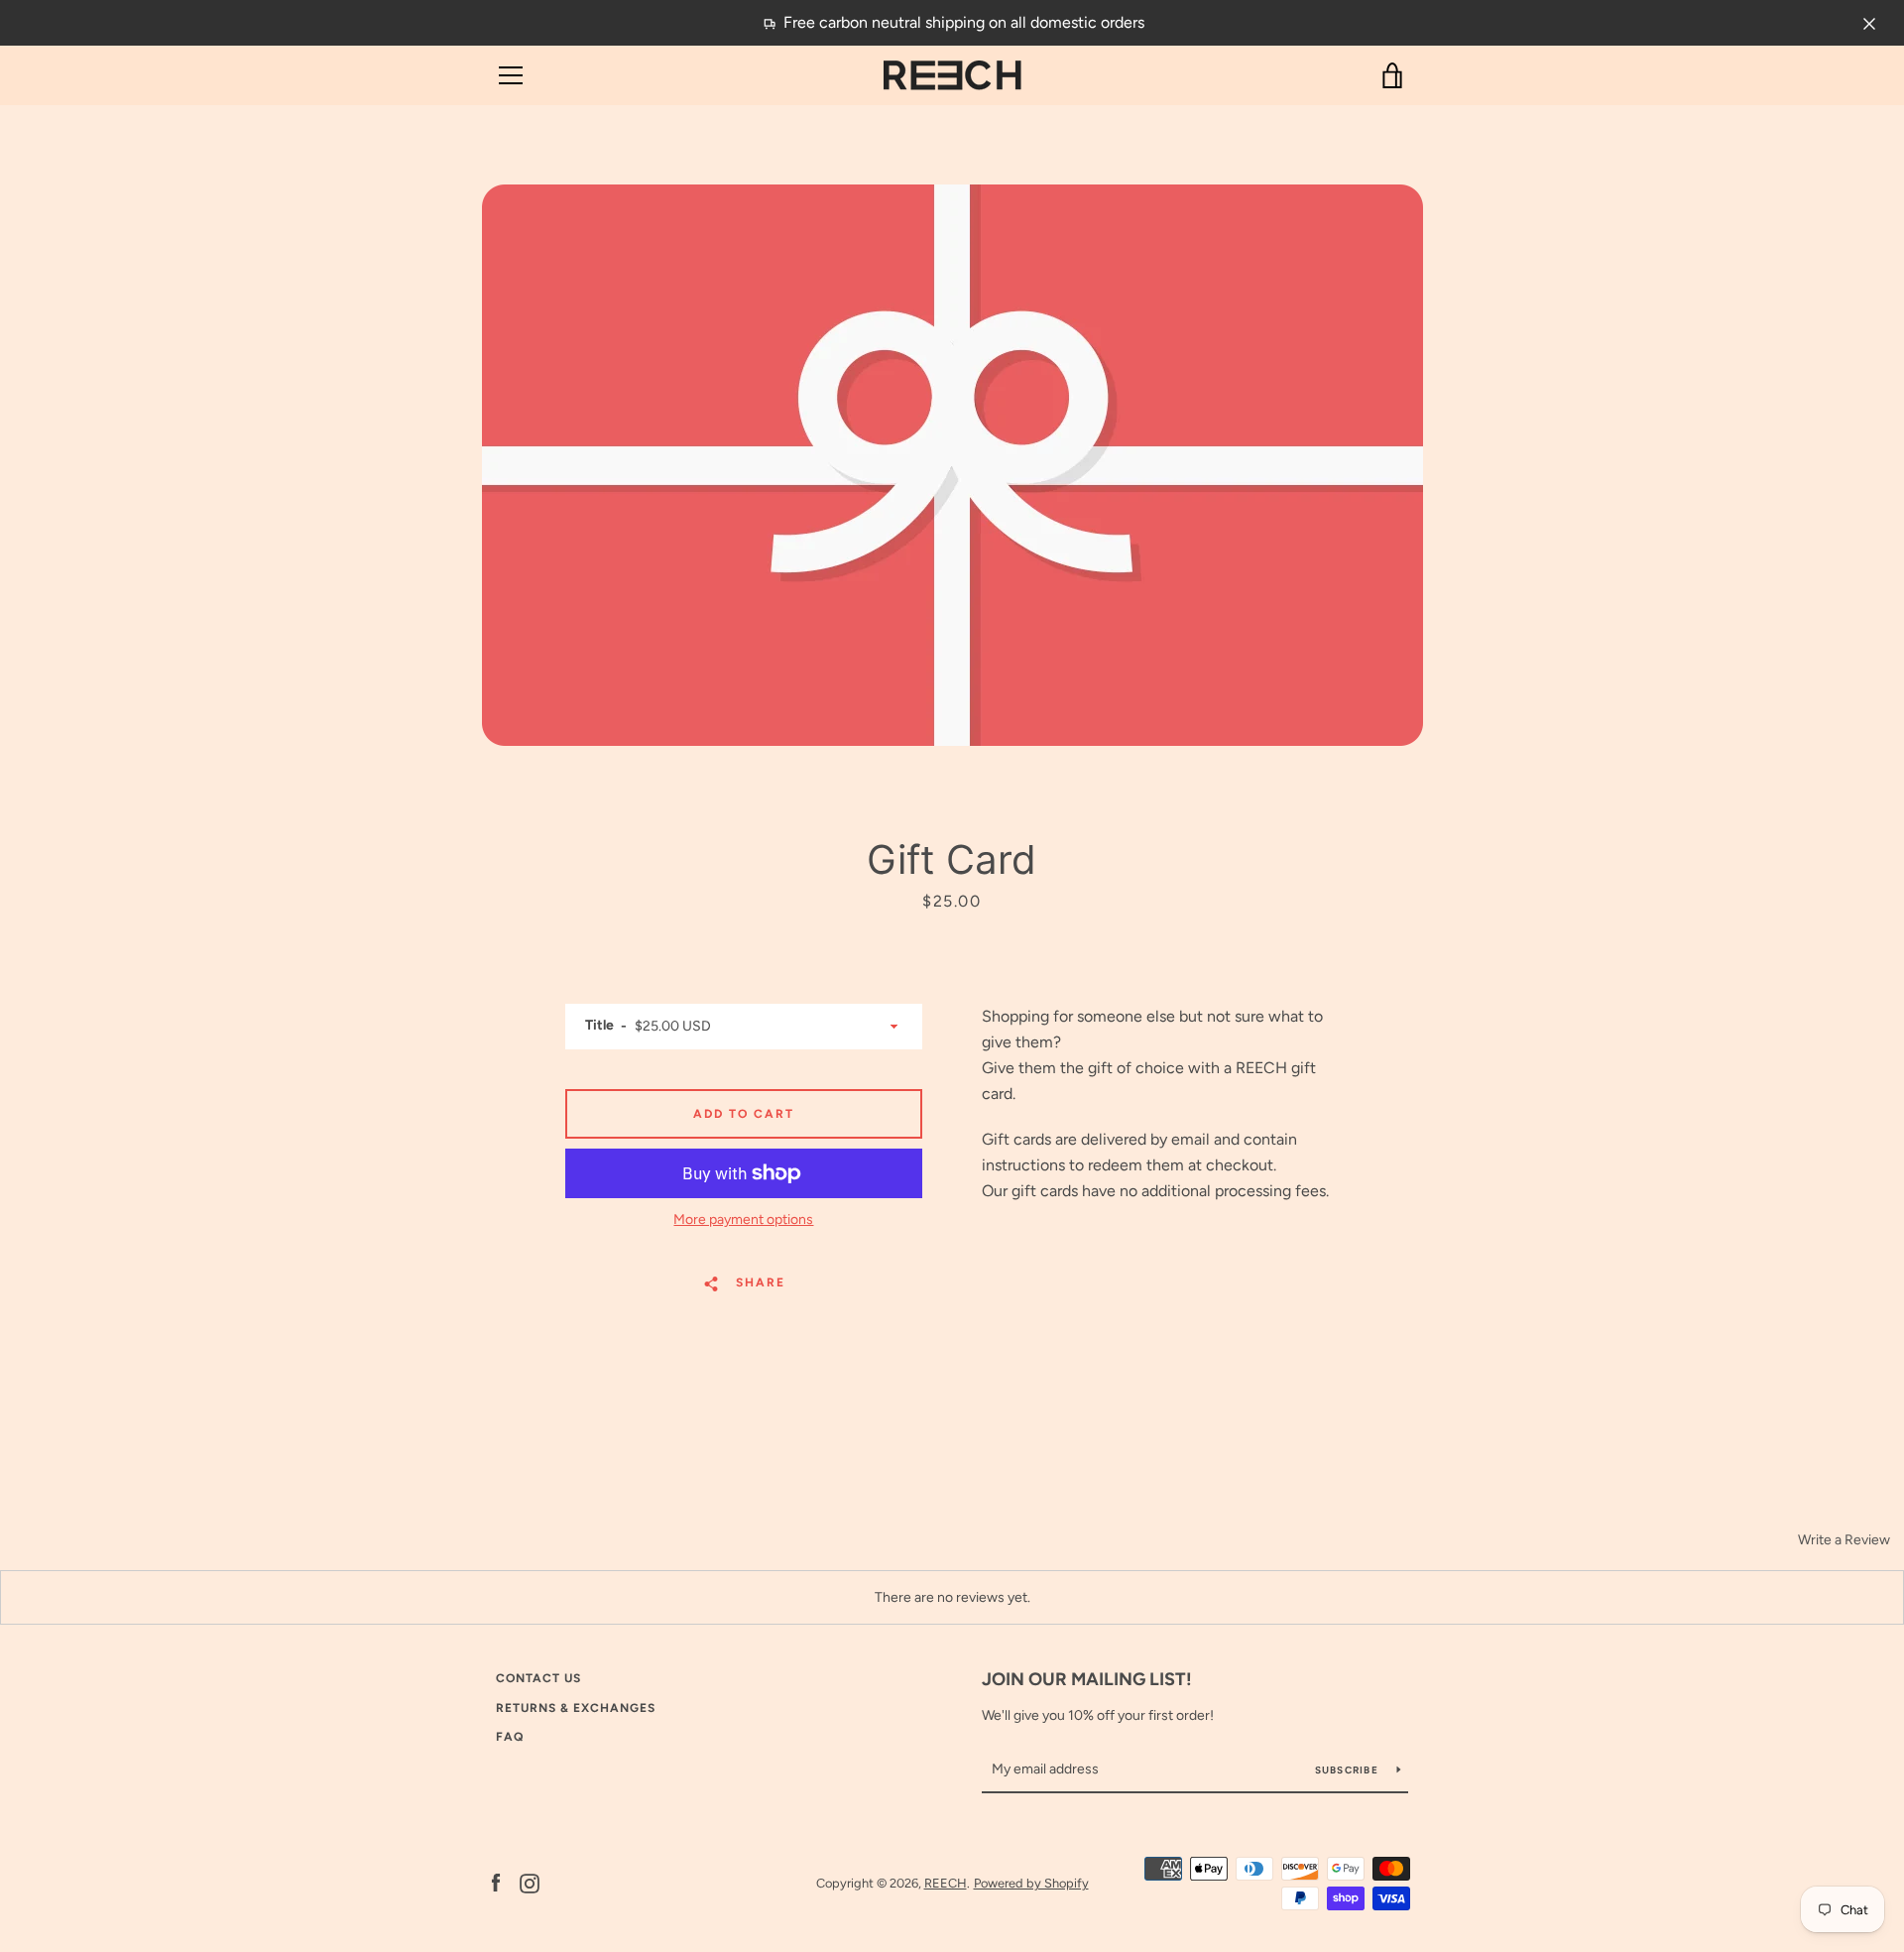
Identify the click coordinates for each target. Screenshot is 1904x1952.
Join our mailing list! (1087, 1679)
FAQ (510, 1737)
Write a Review (1844, 1540)
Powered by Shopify (1031, 1883)
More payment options (743, 1220)
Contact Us (538, 1678)
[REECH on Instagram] (530, 1882)
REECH (946, 1883)
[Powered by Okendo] (89, 1546)
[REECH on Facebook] (496, 1882)
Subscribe (1349, 1770)
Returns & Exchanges (576, 1708)
